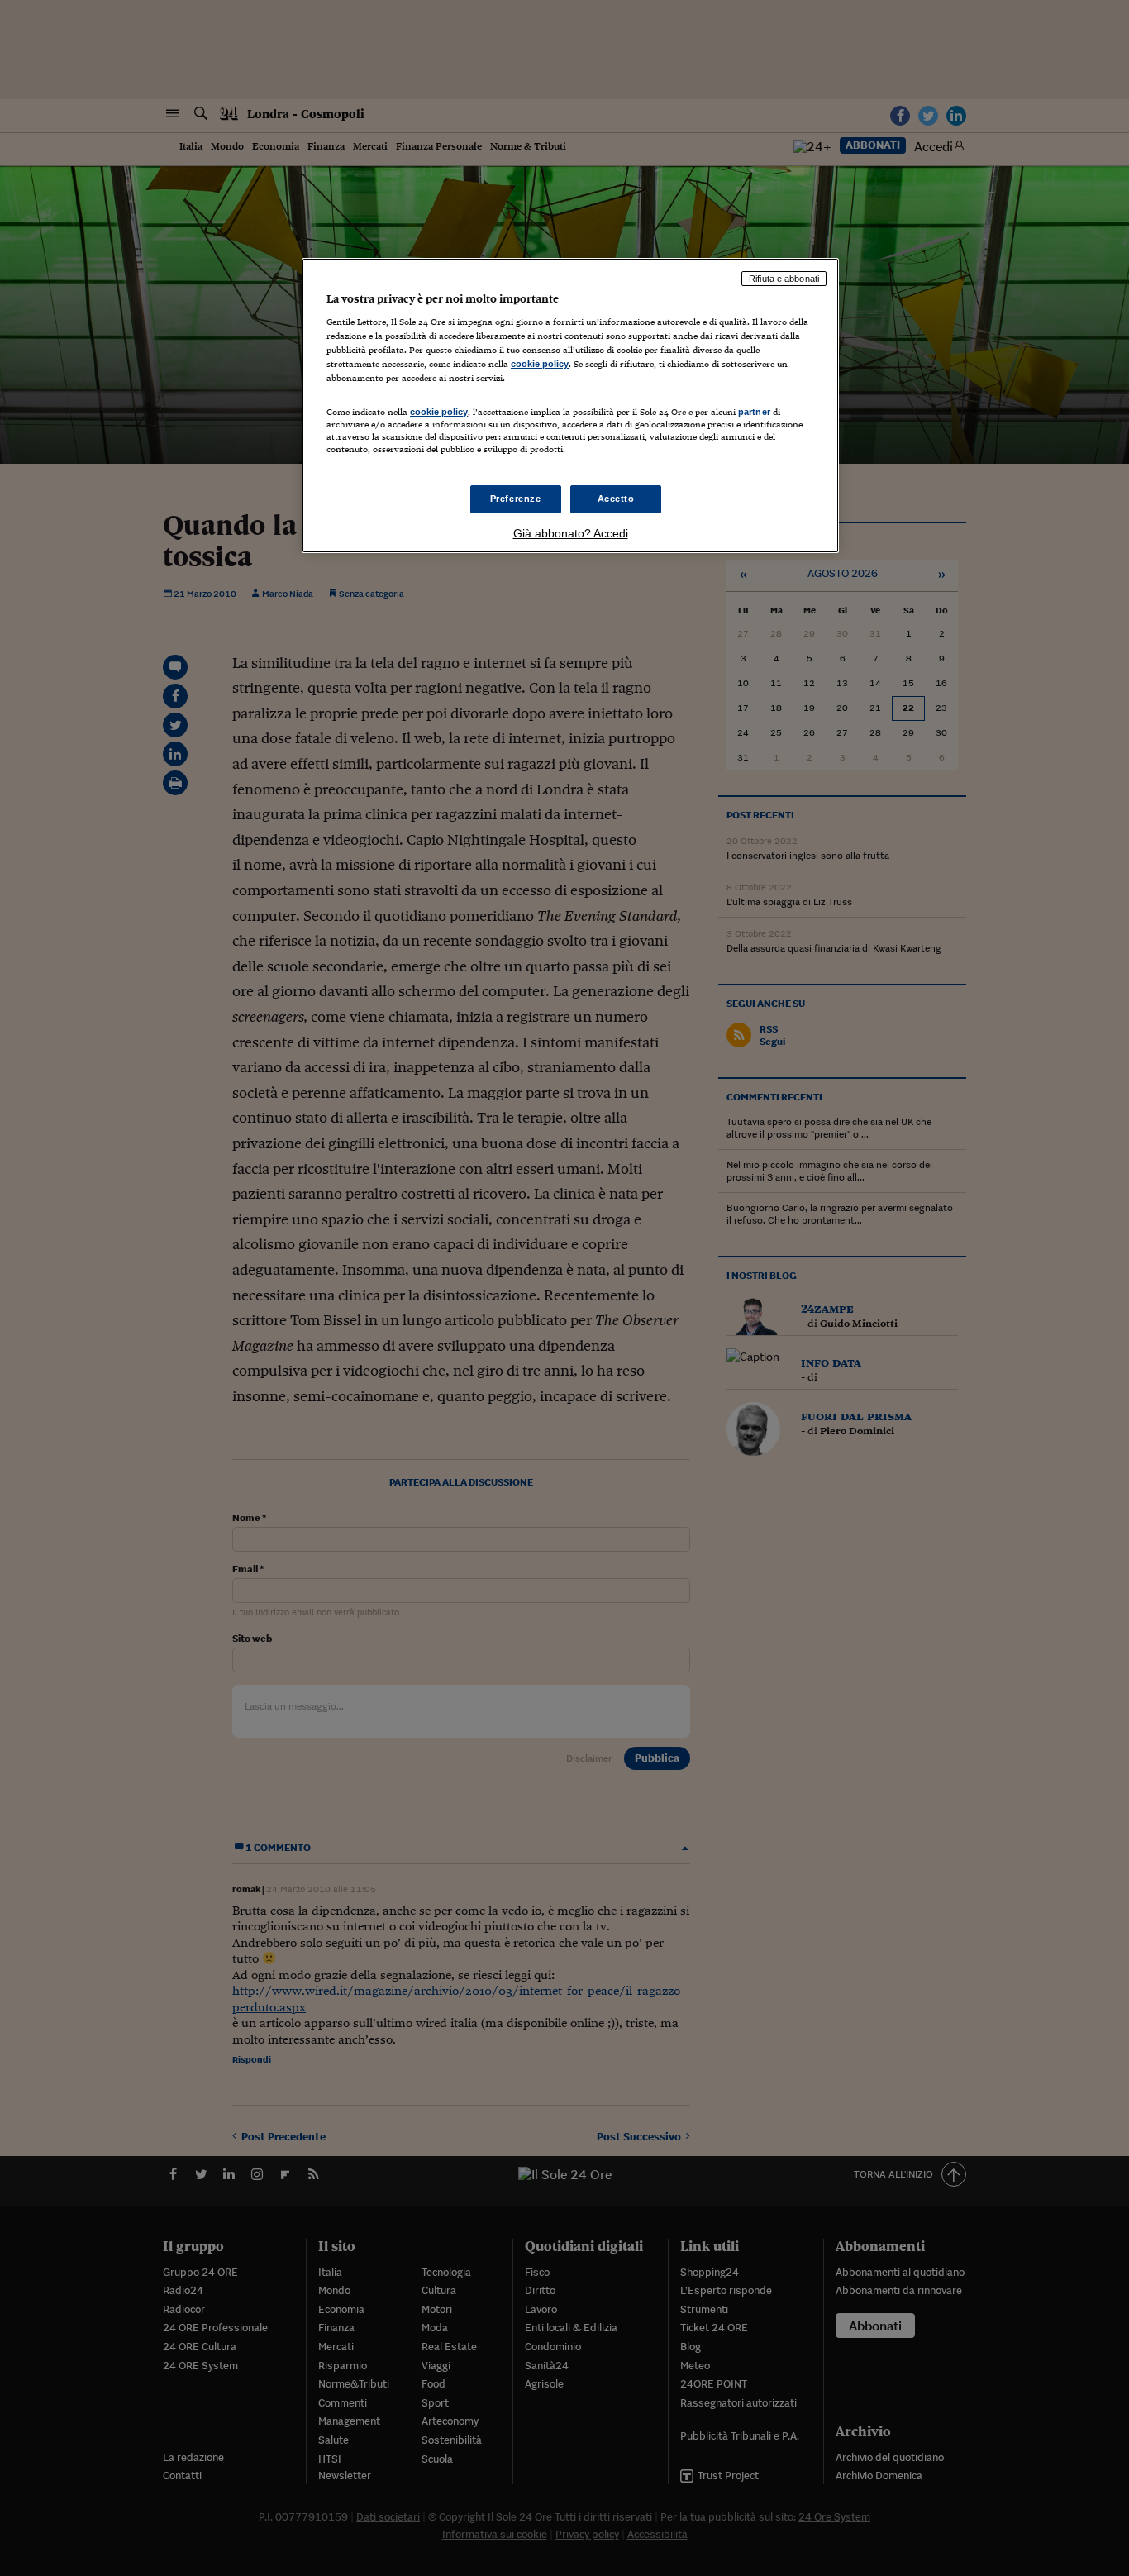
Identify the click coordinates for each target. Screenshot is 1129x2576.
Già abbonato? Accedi (571, 533)
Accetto (616, 499)
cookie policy (540, 364)
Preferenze (516, 499)
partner (754, 412)
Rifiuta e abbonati (784, 279)
